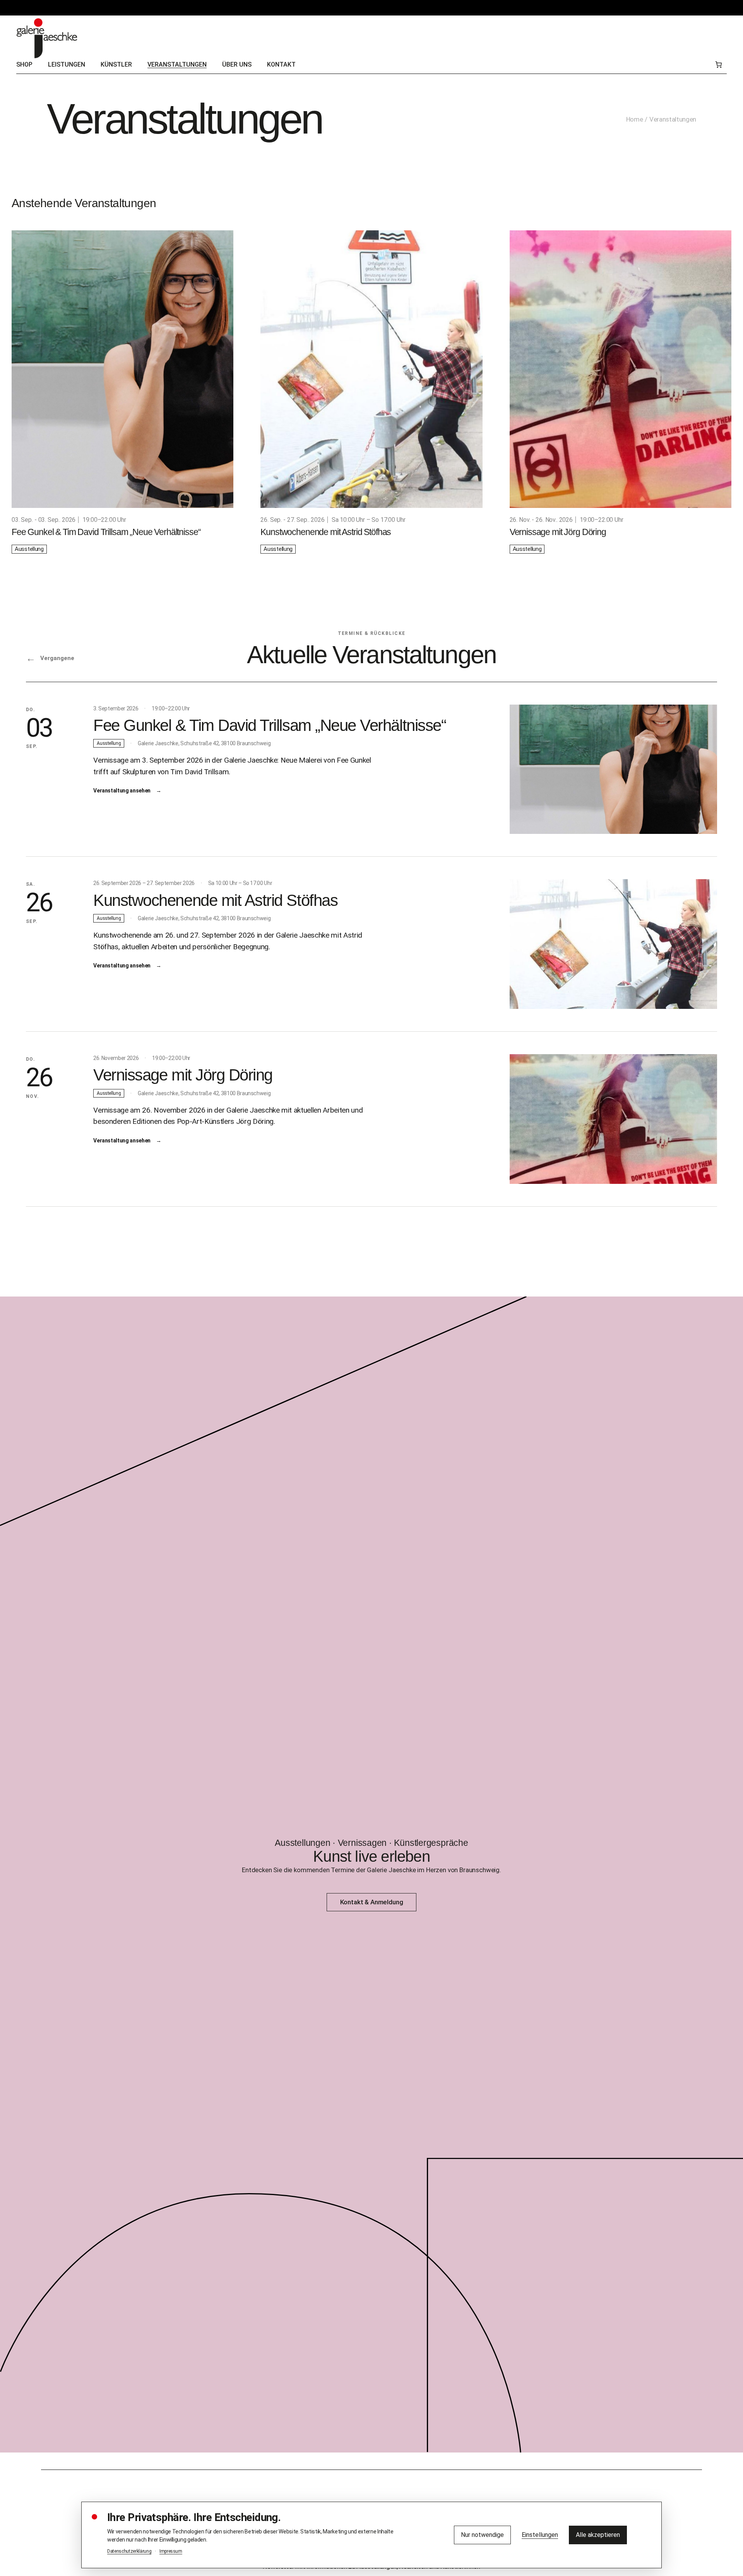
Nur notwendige (482, 2535)
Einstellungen (540, 2535)
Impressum (171, 2551)
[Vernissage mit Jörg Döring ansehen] (613, 1119)
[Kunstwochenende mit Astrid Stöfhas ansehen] (613, 944)
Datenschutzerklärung (129, 2551)
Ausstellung (29, 549)
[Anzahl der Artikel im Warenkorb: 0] (718, 65)
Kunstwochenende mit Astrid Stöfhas (326, 532)
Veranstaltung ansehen (127, 791)
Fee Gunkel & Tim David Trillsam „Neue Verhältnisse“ (106, 532)
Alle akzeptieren (598, 2535)
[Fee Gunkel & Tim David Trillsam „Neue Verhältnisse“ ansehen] (613, 769)
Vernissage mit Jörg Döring (558, 532)
